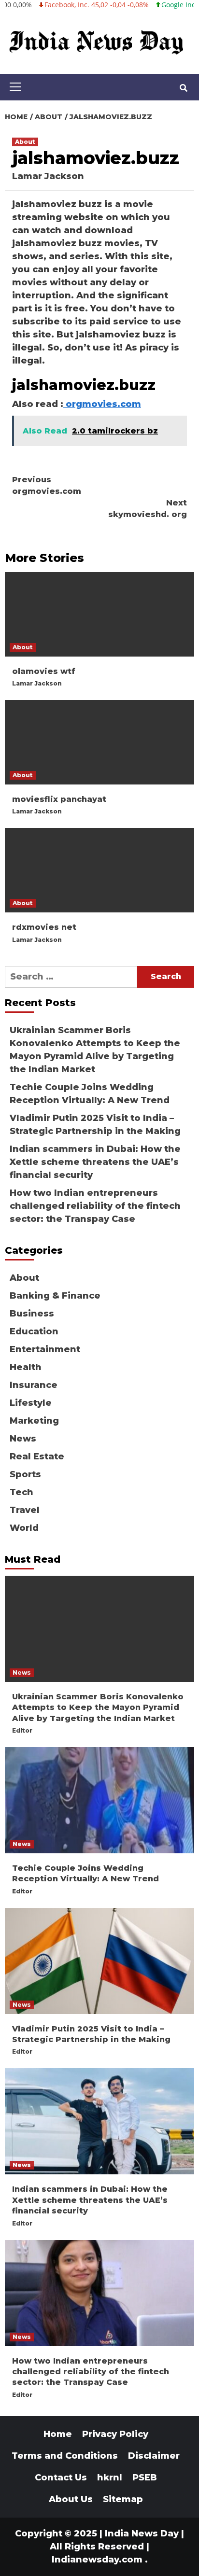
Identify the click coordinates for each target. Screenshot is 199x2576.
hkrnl (110, 2478)
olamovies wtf (44, 671)
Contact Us (61, 2478)
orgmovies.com (102, 404)
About (25, 142)
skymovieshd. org (148, 509)
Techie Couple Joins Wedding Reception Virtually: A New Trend (90, 1094)
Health (26, 1367)
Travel (25, 1510)
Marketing (34, 1421)
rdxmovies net (44, 927)
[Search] (183, 88)
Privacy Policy (115, 2434)
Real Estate (37, 1456)
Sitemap (123, 2499)
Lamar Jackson (48, 176)
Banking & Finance (55, 1296)
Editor (22, 1730)
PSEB (145, 2478)
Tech (21, 1492)
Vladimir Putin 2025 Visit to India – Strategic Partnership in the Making (95, 1125)
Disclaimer (154, 2456)
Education (34, 1331)
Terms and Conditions (65, 2456)
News (23, 1439)
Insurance (34, 1385)
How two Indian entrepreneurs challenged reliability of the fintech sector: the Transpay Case (95, 1206)
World (24, 1528)
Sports (25, 1474)
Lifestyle (31, 1403)
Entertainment (45, 1349)
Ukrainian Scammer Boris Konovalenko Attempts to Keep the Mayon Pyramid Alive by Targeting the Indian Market (95, 1050)
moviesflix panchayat (59, 799)
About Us (71, 2499)
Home (58, 2434)
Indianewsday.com (97, 2560)
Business (32, 1314)
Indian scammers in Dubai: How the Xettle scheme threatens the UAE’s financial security (95, 1162)
